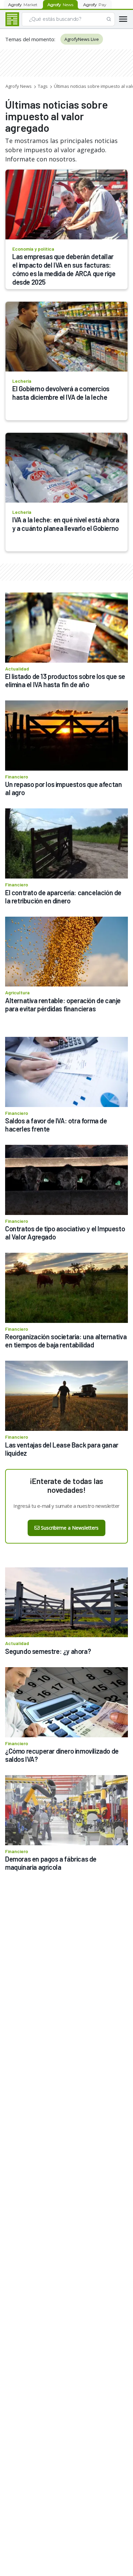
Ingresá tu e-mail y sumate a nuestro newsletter (66, 1506)
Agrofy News (19, 86)
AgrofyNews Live (82, 39)
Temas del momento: (30, 39)
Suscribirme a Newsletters (70, 1528)
